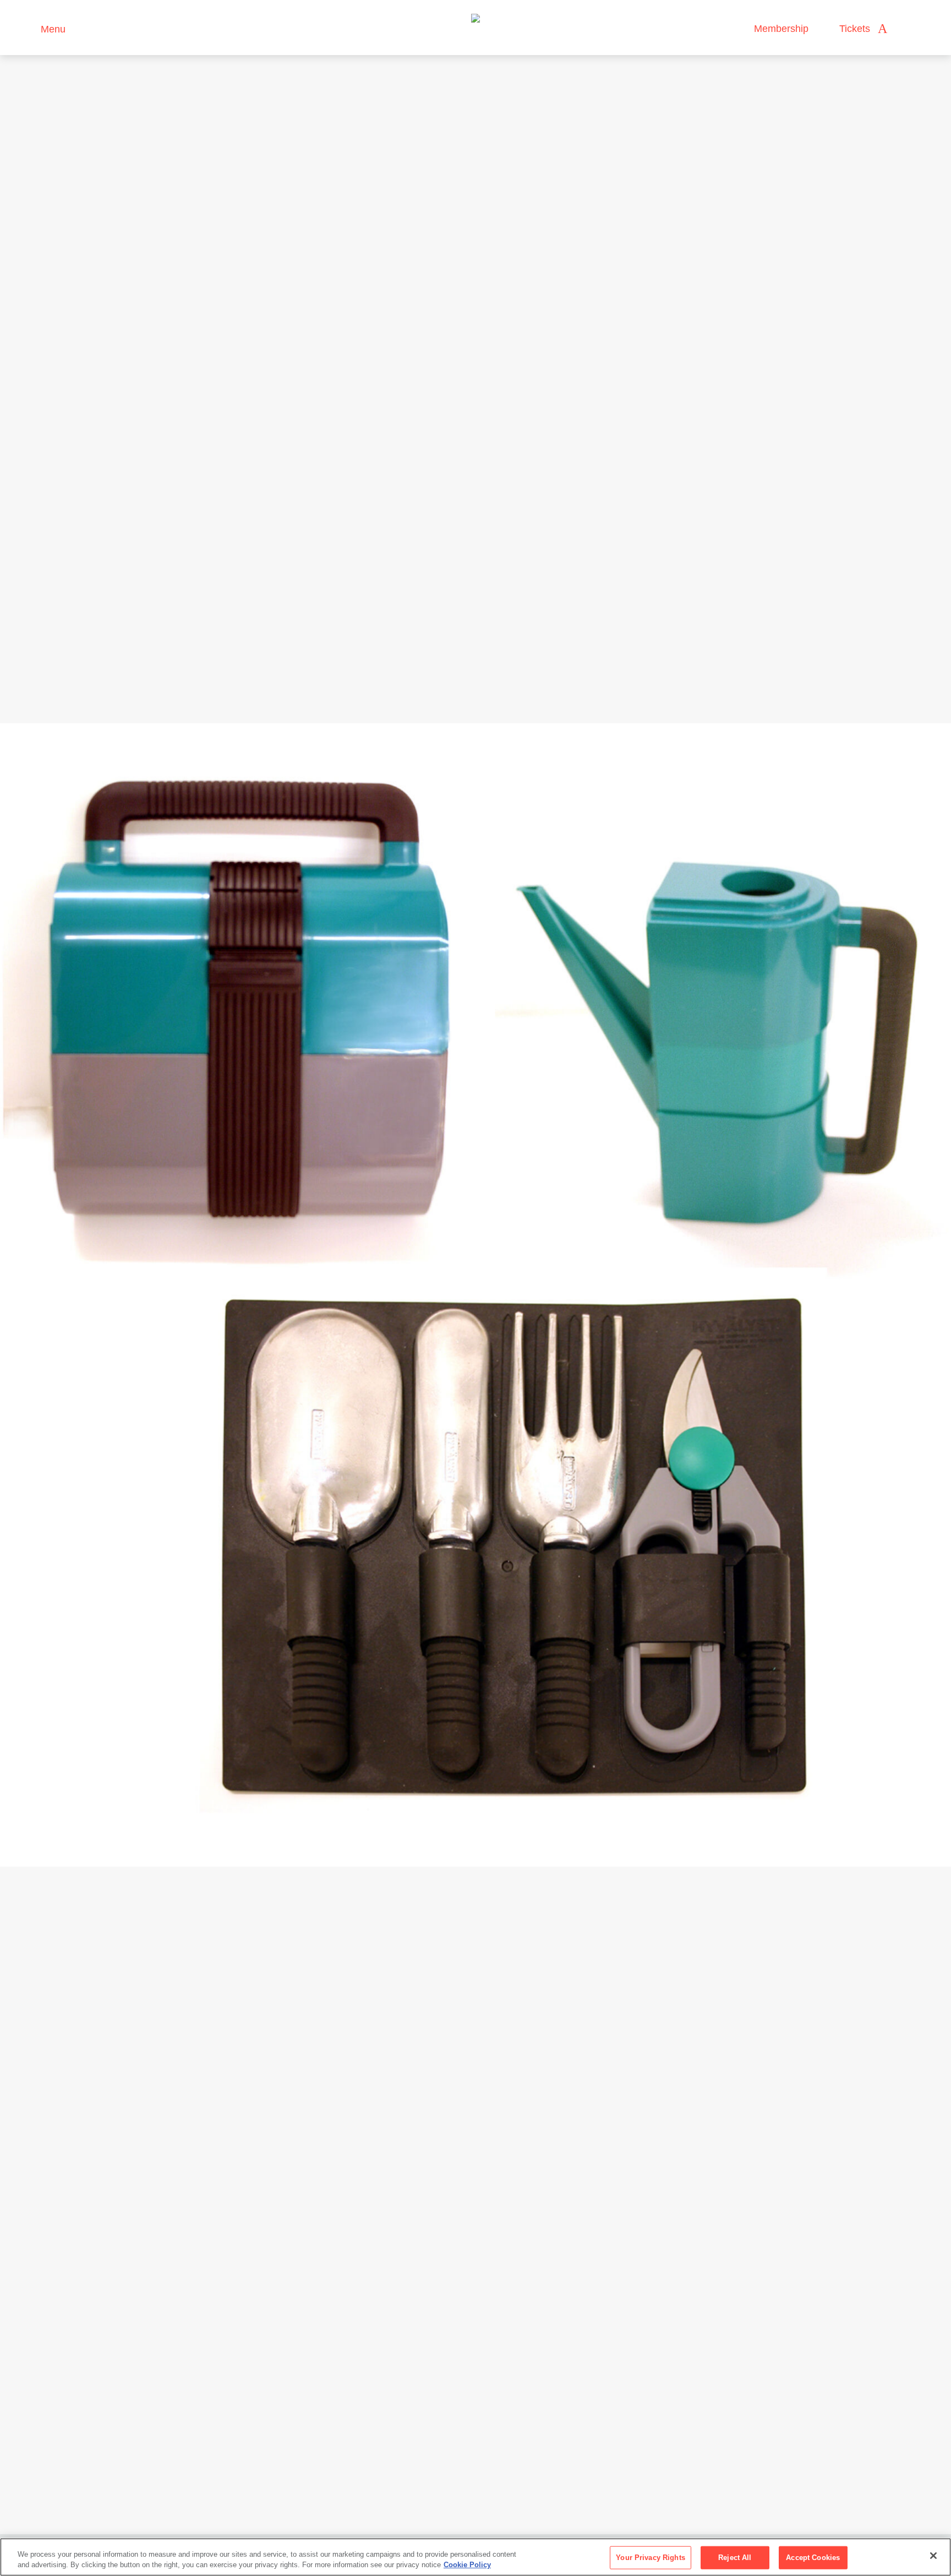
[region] (475, 2557)
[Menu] (27, 28)
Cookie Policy (467, 2565)
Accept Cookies (813, 2558)
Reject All (735, 2558)
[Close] (933, 2556)
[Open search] (906, 29)
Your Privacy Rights (650, 2558)
